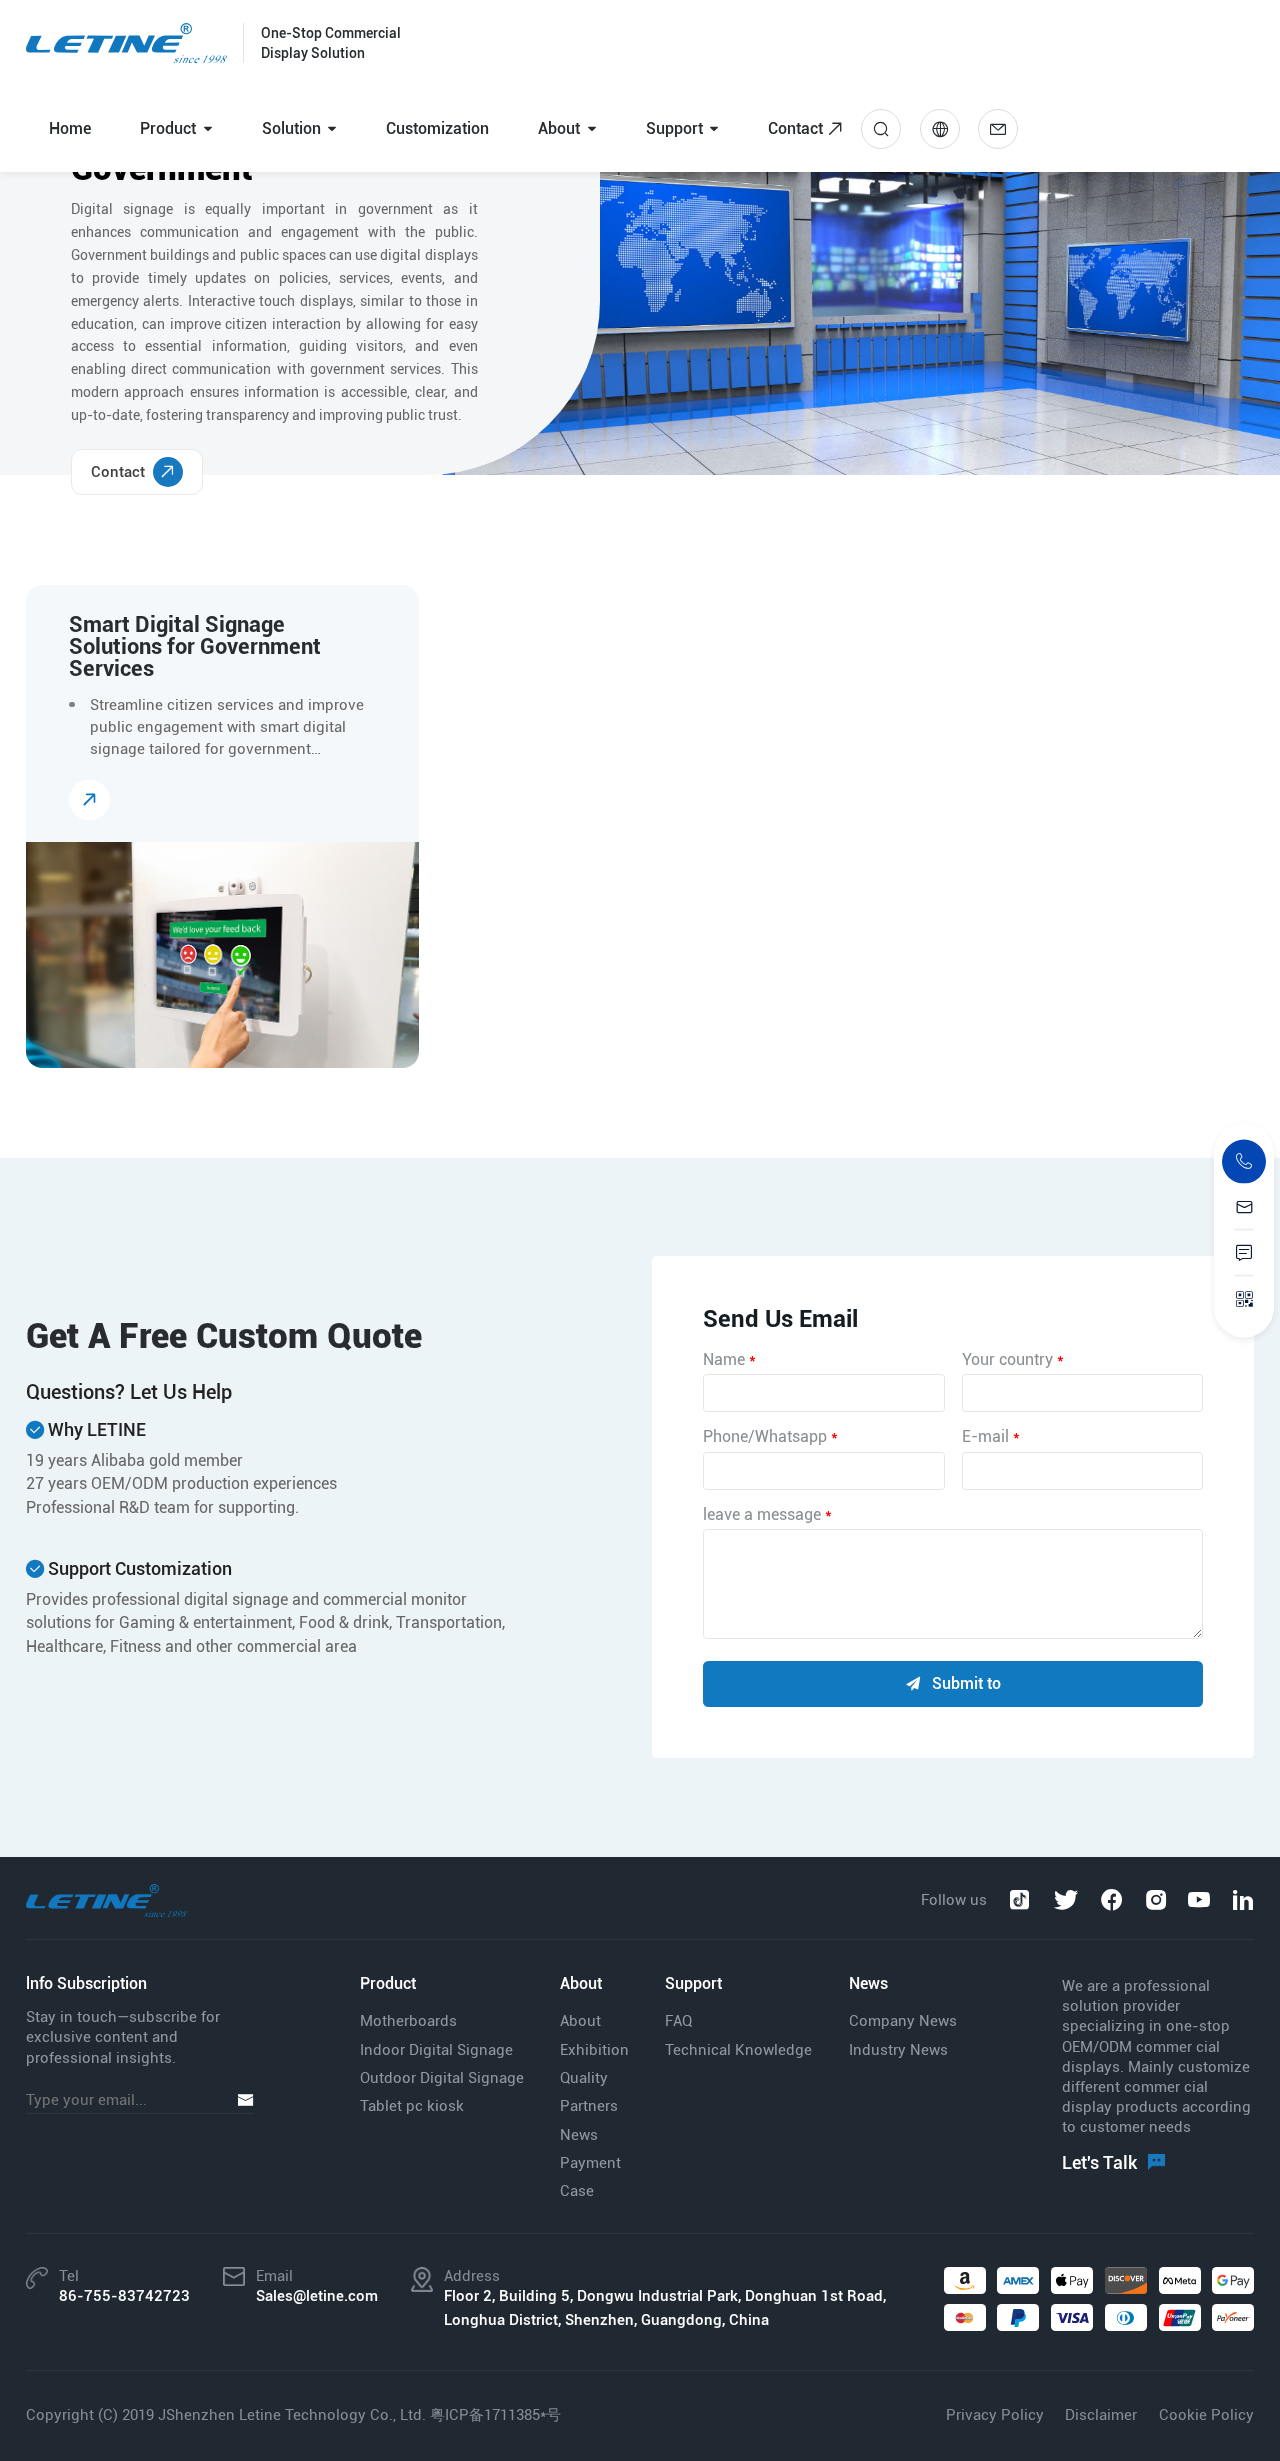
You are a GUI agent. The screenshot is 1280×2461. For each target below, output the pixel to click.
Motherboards (408, 2021)
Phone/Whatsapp (770, 1436)
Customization (437, 128)
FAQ (678, 2021)
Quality (584, 2078)
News (579, 2135)
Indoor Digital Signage (436, 2050)
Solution (291, 128)
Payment (590, 2163)
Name (729, 1359)
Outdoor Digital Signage (442, 2078)
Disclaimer (1101, 2415)
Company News (903, 2021)
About (559, 128)
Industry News (898, 2050)
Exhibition (594, 2050)
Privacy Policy (995, 2415)
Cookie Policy (1206, 2415)
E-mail (991, 1436)
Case (577, 2191)
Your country (1013, 1359)
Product (168, 128)
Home (70, 128)
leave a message (767, 1514)
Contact (795, 128)
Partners (589, 2106)
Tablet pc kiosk (412, 2106)
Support (674, 128)
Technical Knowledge (738, 2050)
